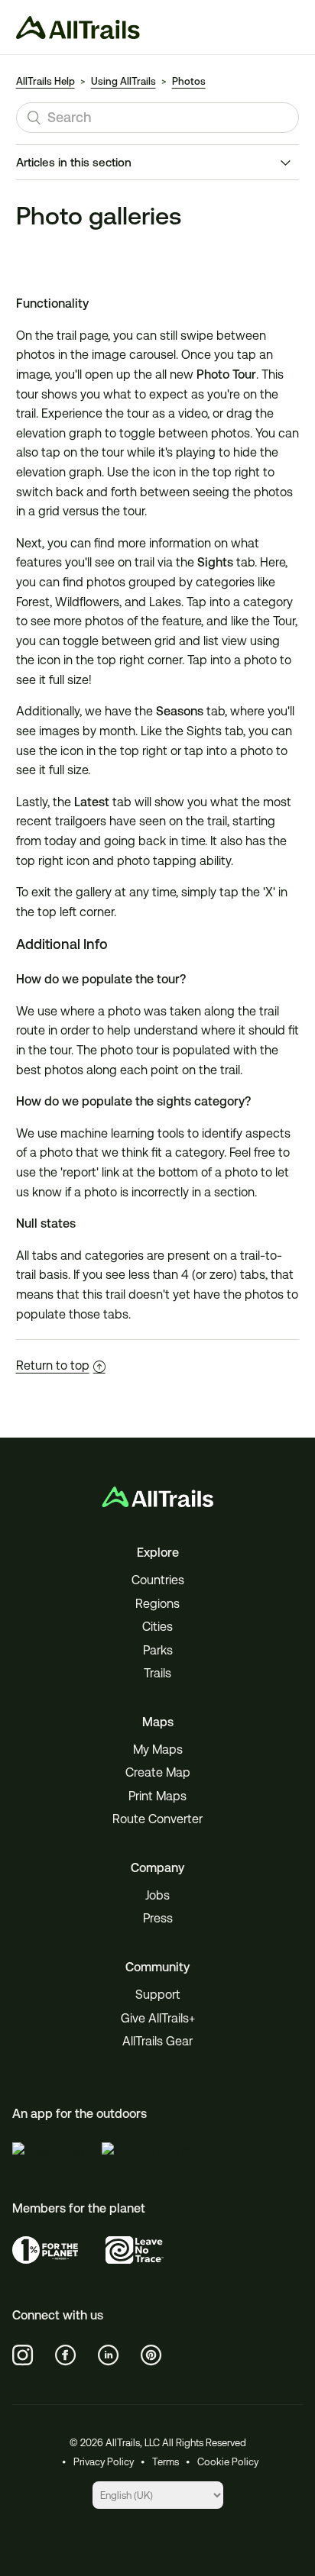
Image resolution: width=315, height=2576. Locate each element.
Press (158, 1918)
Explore (158, 1553)
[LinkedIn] (109, 2355)
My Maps (158, 1750)
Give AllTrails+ (158, 2018)
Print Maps (157, 1796)
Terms (166, 2462)
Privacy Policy (104, 2462)
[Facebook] (66, 2355)
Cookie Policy (228, 2462)
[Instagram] (23, 2355)
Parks (158, 1650)
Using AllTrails (123, 81)
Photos (189, 81)
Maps (158, 1722)
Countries (158, 1580)
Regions (157, 1604)
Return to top (53, 1365)
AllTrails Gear (157, 2041)
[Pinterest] (151, 2355)
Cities (157, 1627)
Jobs (157, 1895)
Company (157, 1868)
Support (158, 1995)
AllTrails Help (45, 81)
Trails (157, 1673)
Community (157, 1967)
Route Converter (157, 1819)
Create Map (158, 1772)
